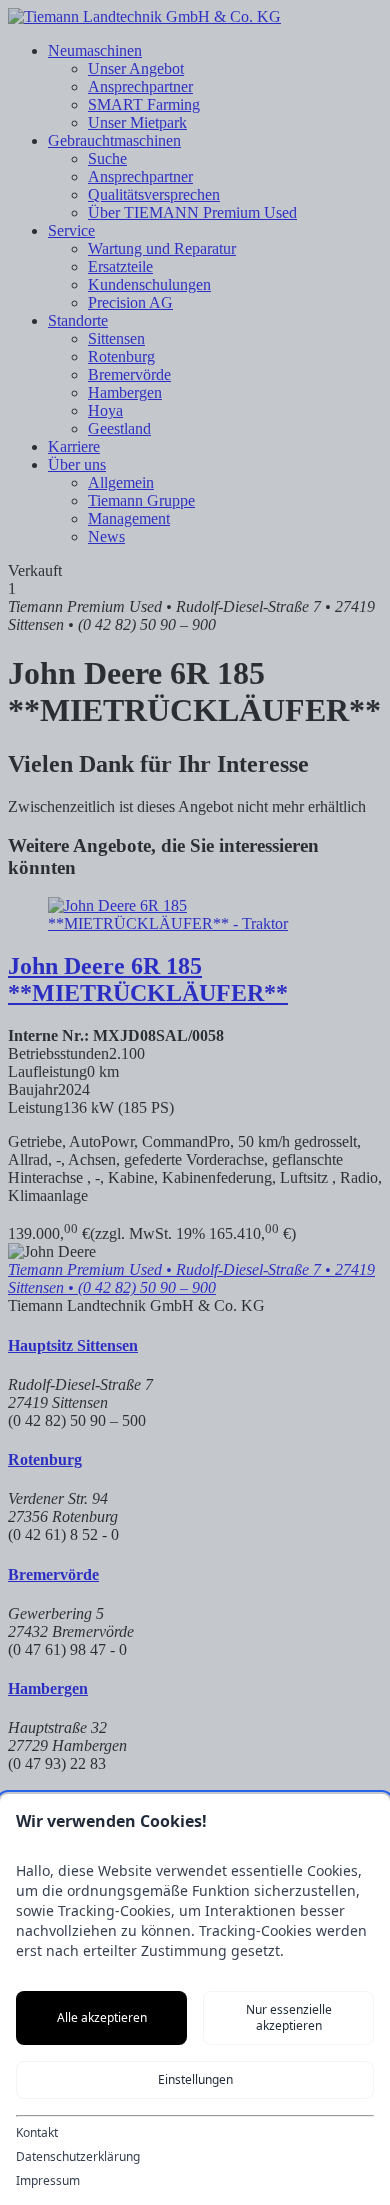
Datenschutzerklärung (78, 2157)
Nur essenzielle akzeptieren (289, 2017)
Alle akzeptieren (102, 2017)
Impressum (48, 2181)
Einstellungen (195, 2079)
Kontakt (37, 2133)
